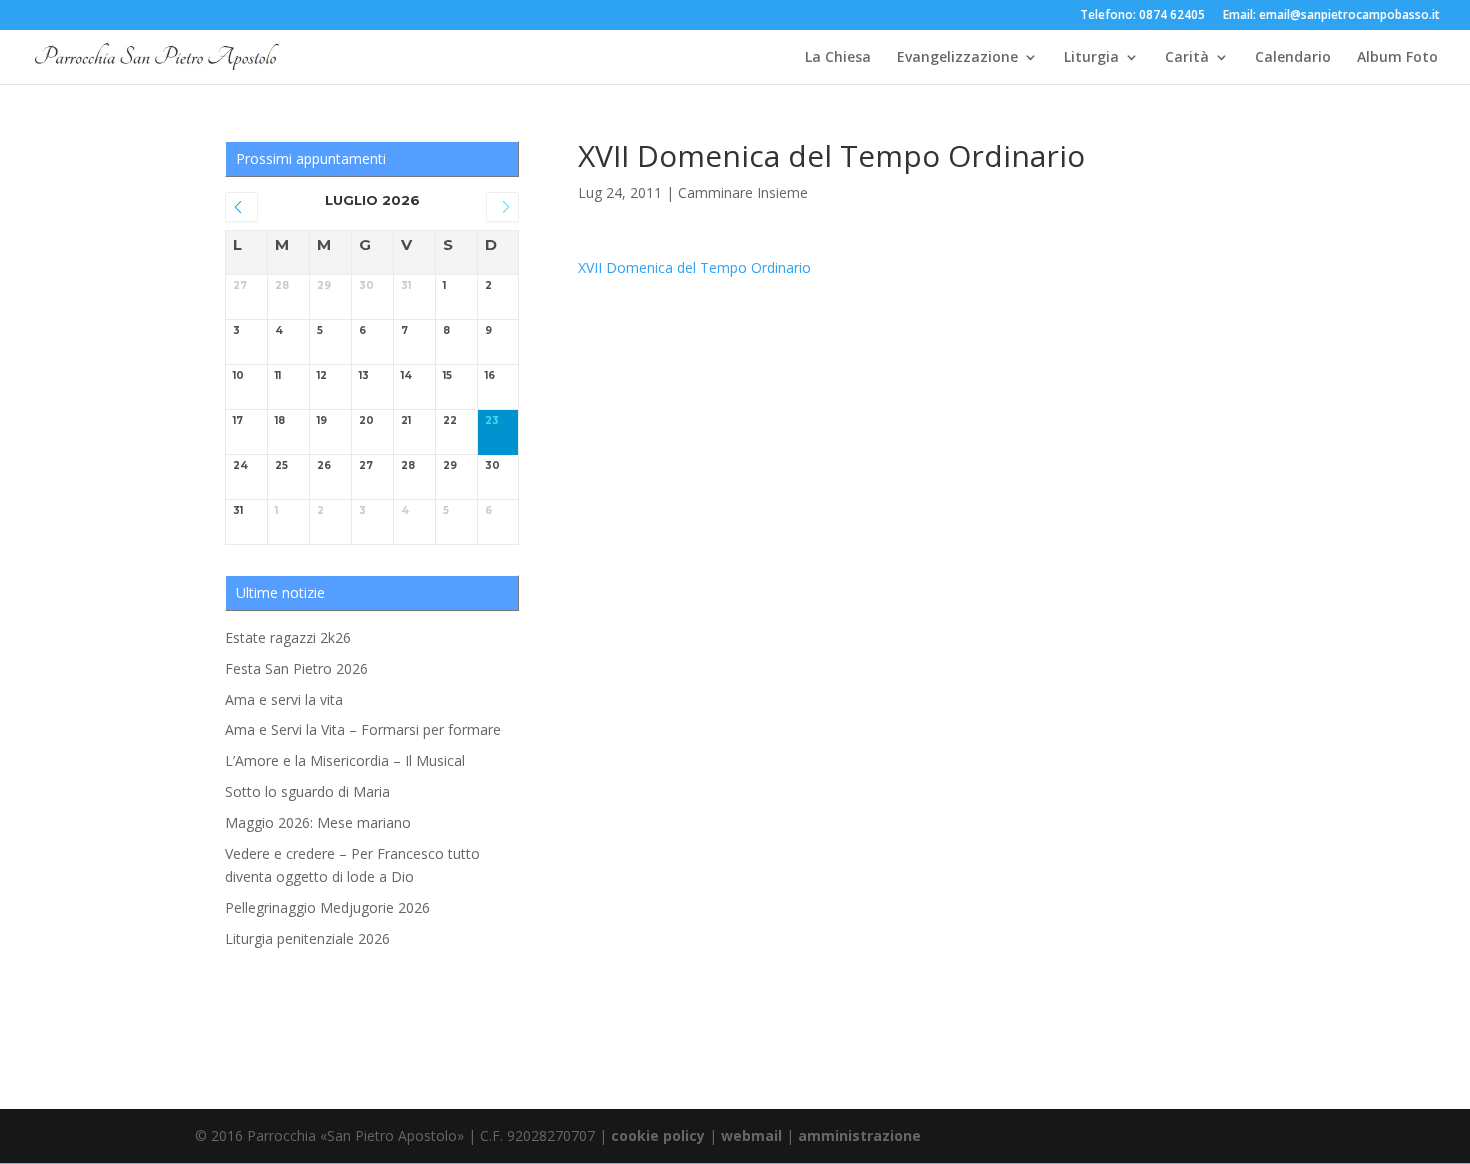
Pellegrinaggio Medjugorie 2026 (327, 907)
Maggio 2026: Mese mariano (318, 822)
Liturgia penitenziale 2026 (307, 938)
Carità (1187, 58)
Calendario (1293, 58)
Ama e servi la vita (284, 699)
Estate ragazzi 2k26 (288, 637)
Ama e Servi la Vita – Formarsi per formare (363, 729)
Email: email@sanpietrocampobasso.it (1331, 16)
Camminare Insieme (743, 192)
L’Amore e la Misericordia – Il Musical (345, 760)
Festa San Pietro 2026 (296, 668)
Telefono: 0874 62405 (1142, 16)
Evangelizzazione (957, 58)
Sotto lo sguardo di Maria (307, 791)
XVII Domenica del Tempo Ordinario (694, 267)
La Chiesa (838, 58)
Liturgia (1091, 58)
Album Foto (1397, 58)
